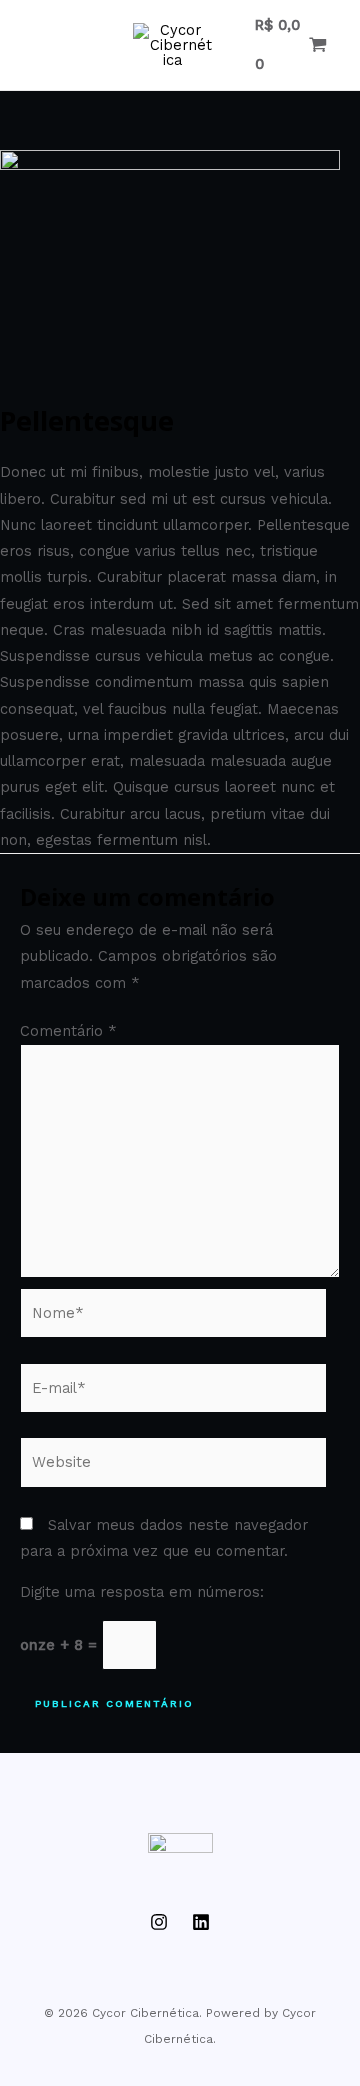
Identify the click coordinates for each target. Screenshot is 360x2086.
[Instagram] (159, 1922)
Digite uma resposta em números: (142, 1592)
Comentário (68, 1031)
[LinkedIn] (201, 1922)
